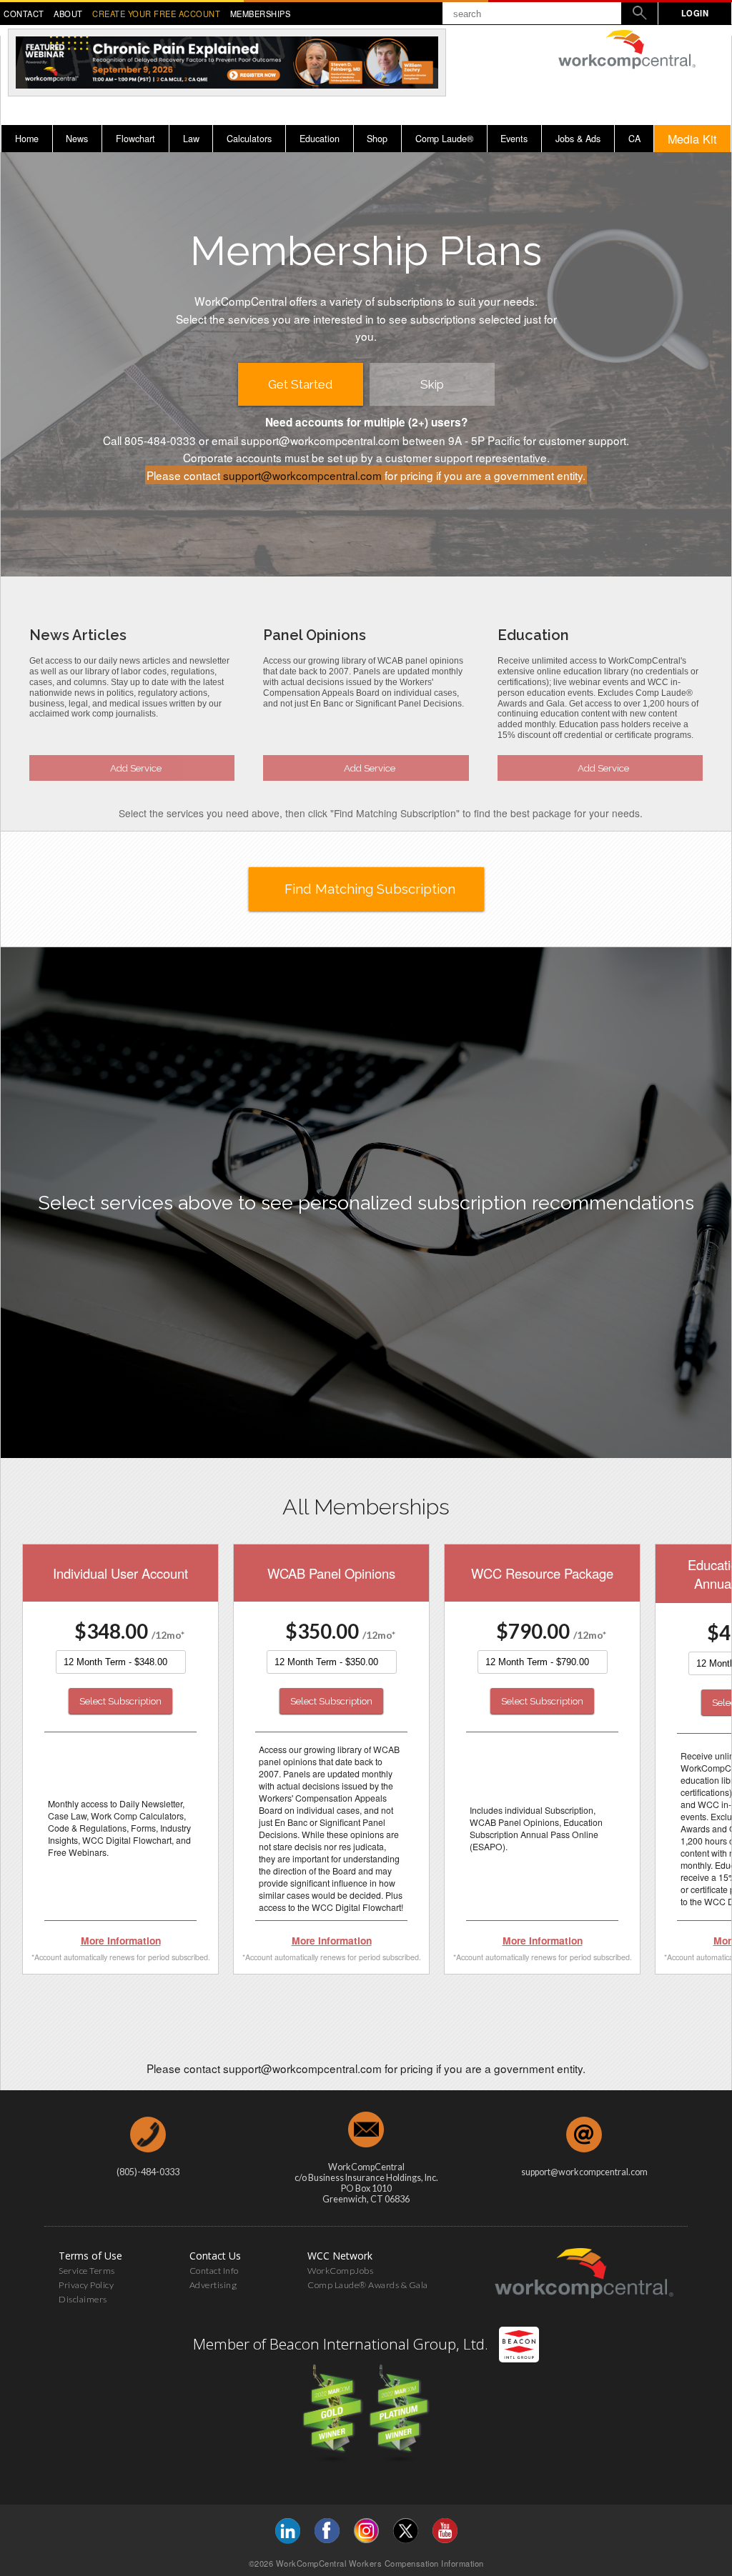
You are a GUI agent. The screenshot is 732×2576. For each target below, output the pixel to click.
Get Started (300, 384)
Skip (432, 384)
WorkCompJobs (340, 2271)
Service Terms (87, 2271)
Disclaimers (83, 2299)
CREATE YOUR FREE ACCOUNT (156, 14)
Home (27, 139)
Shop (377, 139)
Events (514, 139)
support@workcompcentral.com (302, 475)
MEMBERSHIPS (261, 14)
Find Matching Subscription (370, 889)
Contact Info (214, 2271)
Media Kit (692, 139)
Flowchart (135, 139)
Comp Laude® (444, 139)
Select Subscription (120, 1701)
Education (320, 139)
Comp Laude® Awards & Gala (368, 2285)
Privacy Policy (86, 2285)
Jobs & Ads (578, 139)
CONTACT (24, 14)
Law (191, 139)
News (77, 139)
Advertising (213, 2285)
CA (634, 139)
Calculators (249, 139)
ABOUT (68, 14)
